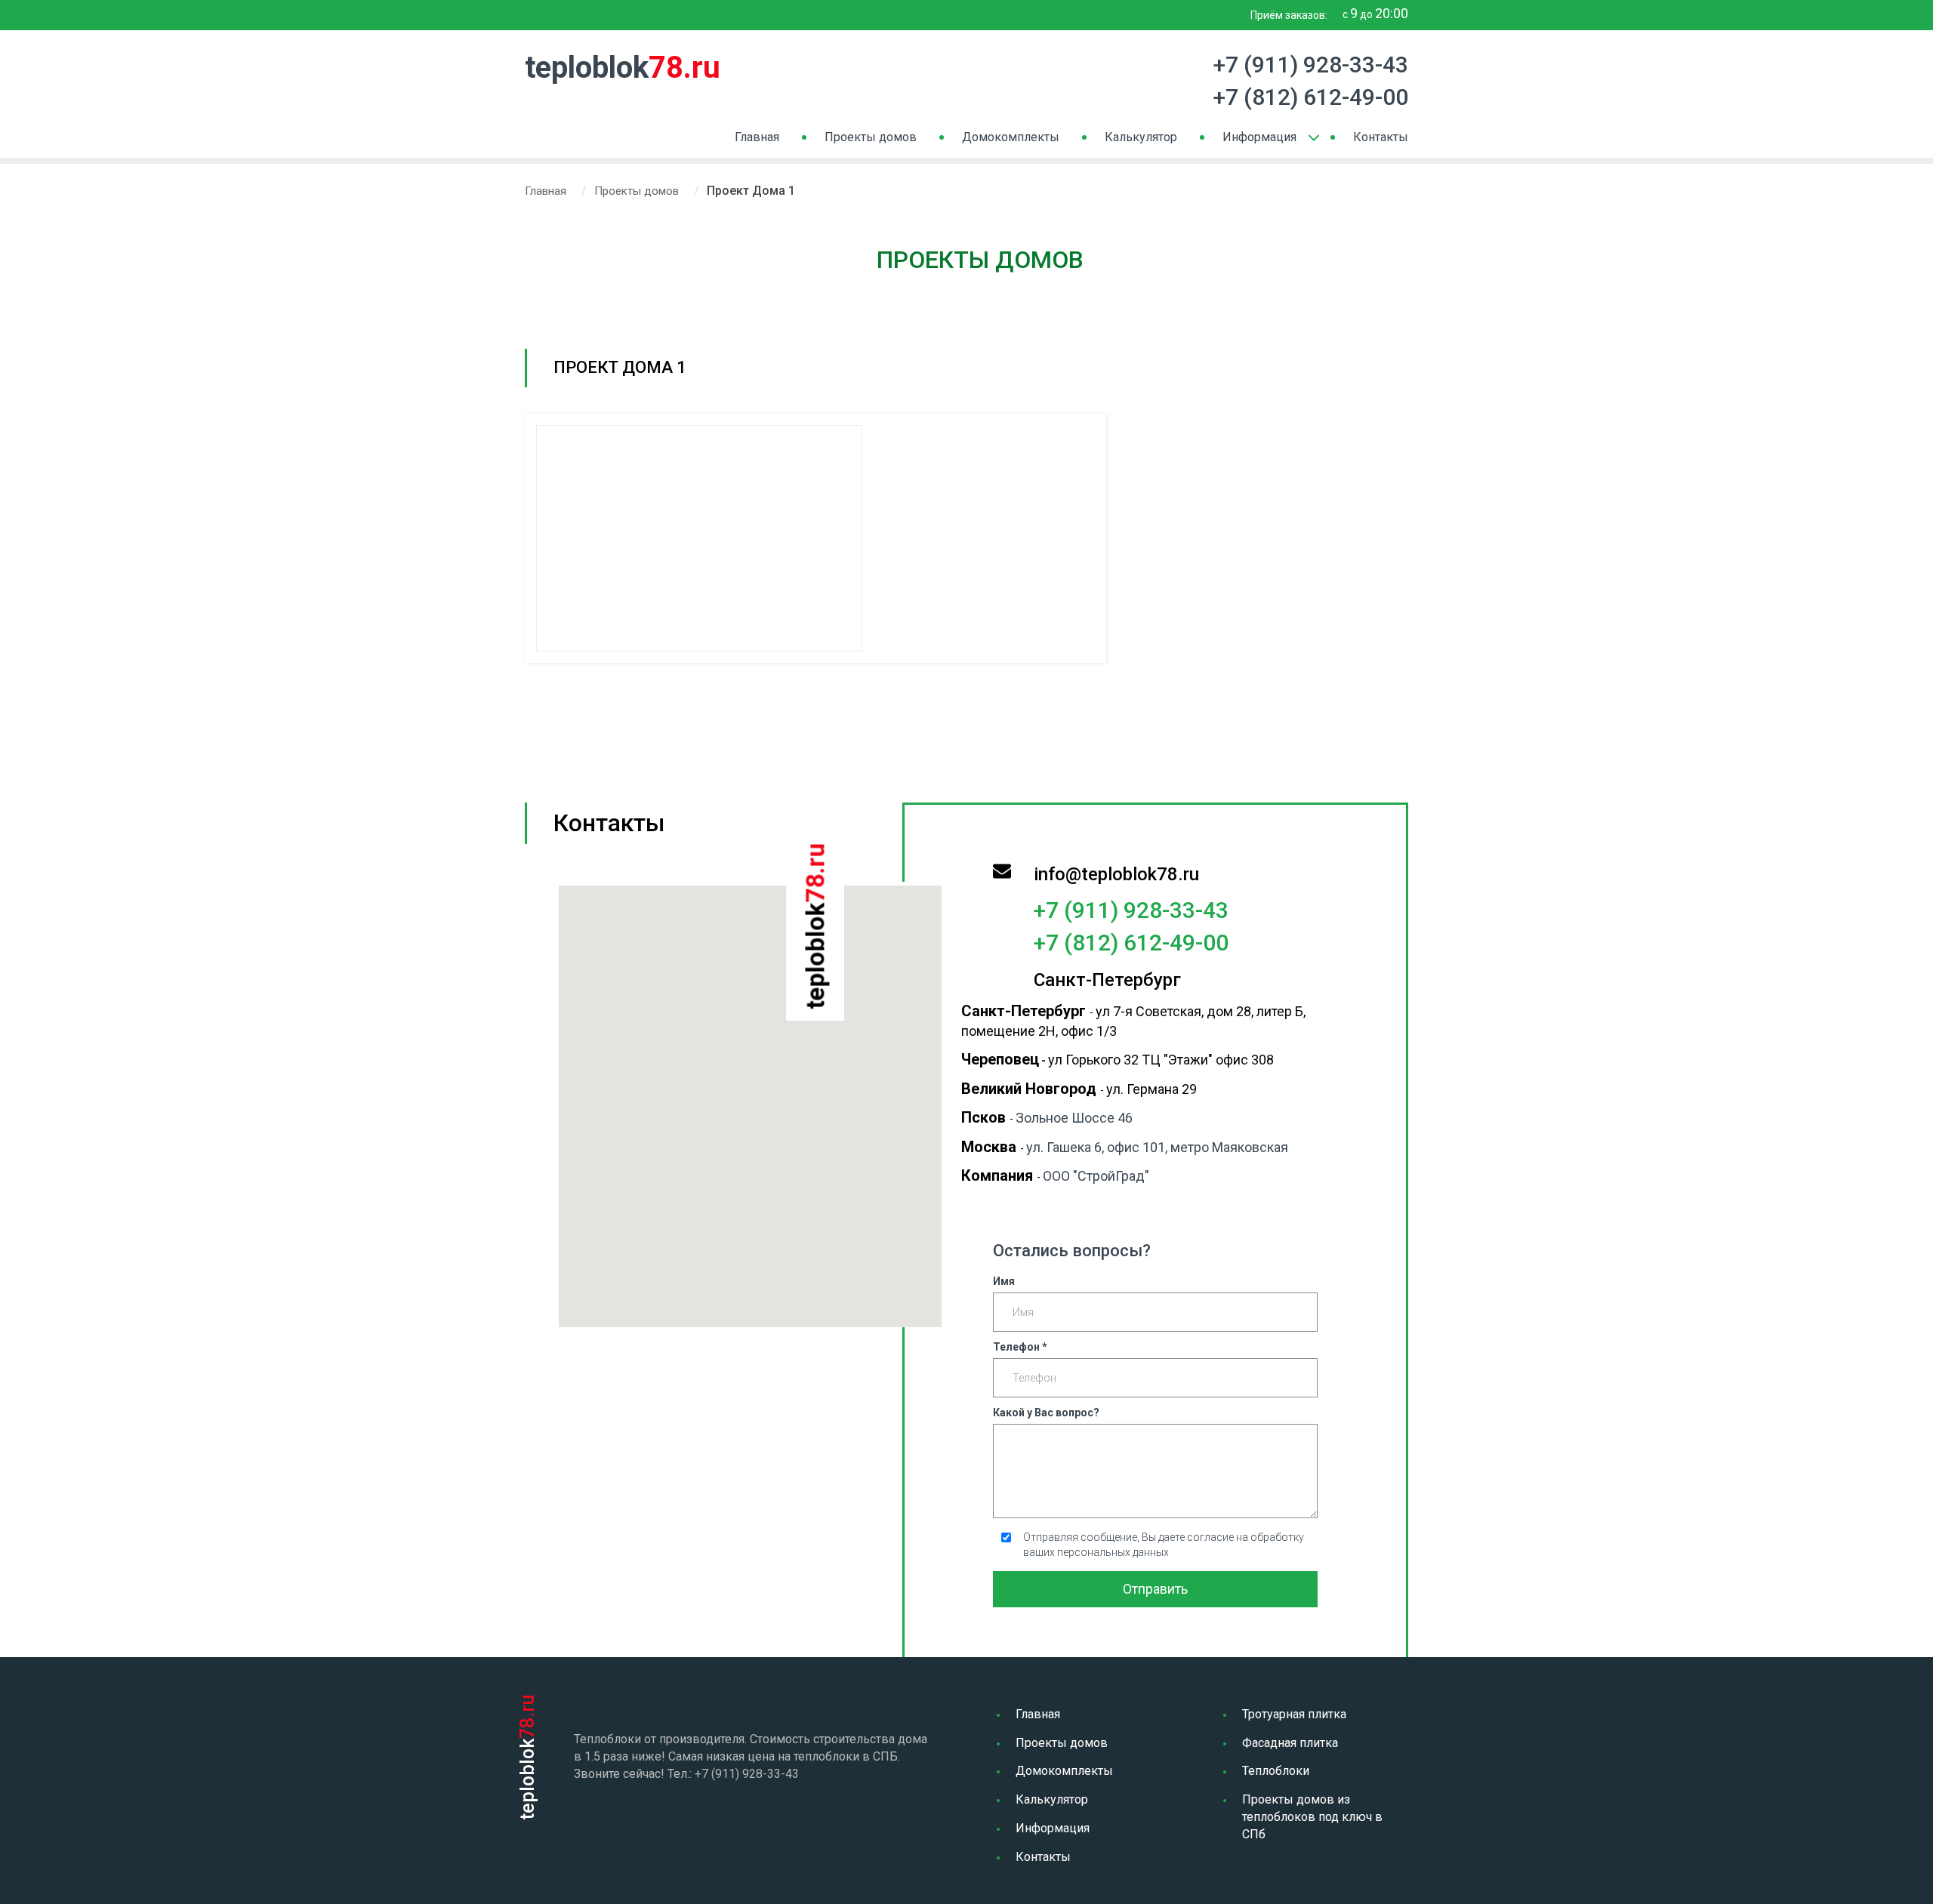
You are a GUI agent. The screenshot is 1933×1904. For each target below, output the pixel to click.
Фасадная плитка (1290, 1743)
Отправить (1155, 1589)
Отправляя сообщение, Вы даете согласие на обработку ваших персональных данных (1164, 1545)
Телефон (1020, 1347)
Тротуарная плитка (1294, 1714)
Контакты (1381, 137)
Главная (757, 137)
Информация (1259, 137)
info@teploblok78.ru (1116, 874)
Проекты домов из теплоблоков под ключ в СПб (1312, 1817)
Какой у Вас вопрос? (1046, 1413)
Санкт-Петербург (1107, 980)
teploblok (623, 68)
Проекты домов (871, 137)
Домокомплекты (1011, 137)
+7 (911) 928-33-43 (1311, 65)
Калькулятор (1141, 137)
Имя (1004, 1281)
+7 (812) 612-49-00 (1311, 97)
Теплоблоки (1276, 1771)
